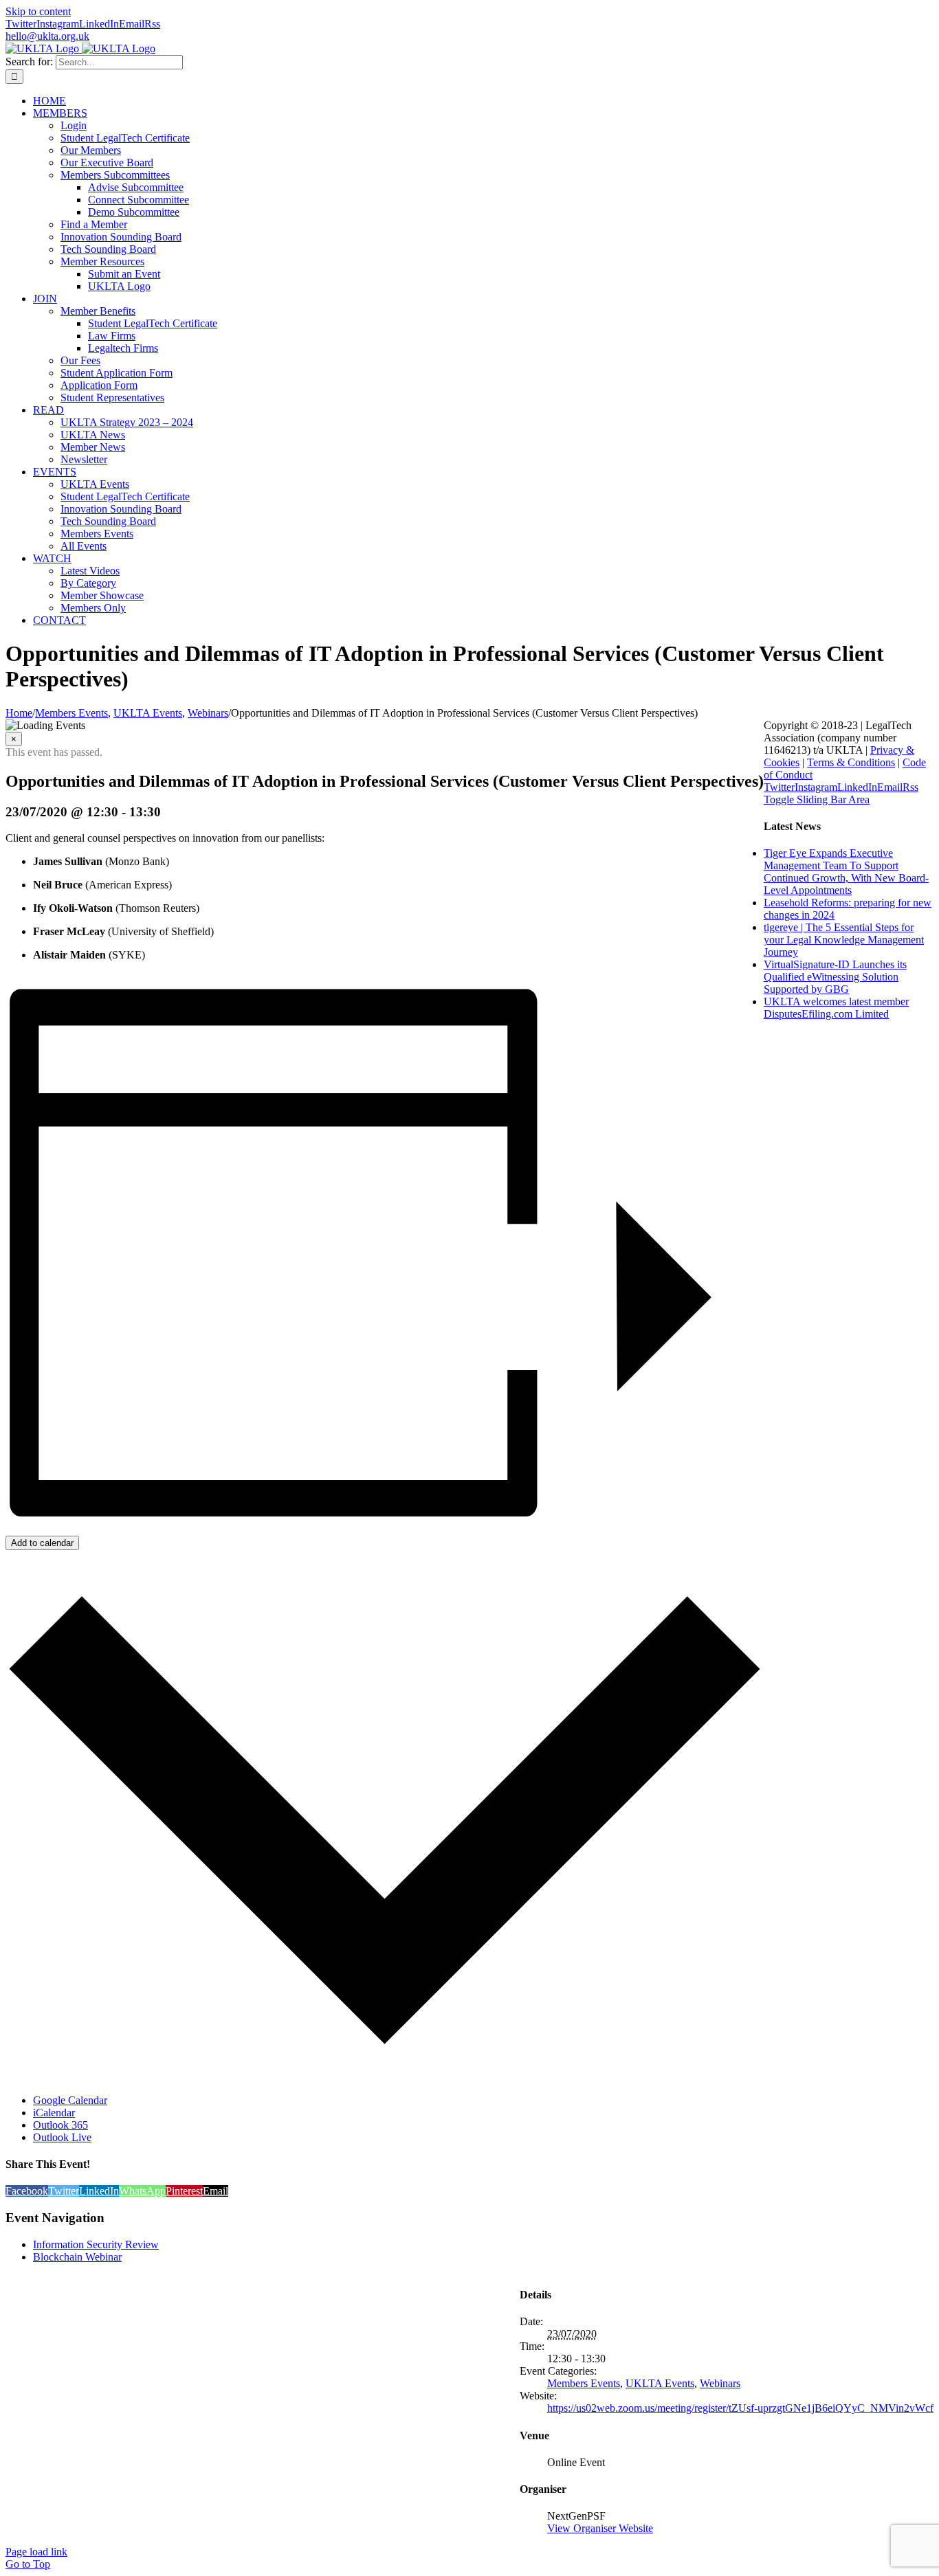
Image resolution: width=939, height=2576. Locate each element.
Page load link (36, 2552)
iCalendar (54, 2113)
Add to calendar (42, 1543)
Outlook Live (62, 2137)
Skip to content (38, 11)
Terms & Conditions (851, 762)
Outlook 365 (60, 2125)
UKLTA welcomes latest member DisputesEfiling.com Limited (836, 1008)
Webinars (720, 2383)
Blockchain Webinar (77, 2257)
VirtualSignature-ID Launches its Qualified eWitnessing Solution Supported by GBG (835, 977)
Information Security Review (96, 2244)
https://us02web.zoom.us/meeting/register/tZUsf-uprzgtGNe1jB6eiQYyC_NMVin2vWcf (740, 2408)
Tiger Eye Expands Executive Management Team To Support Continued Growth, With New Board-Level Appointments (846, 872)
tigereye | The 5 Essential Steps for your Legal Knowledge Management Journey (844, 940)
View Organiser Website (600, 2528)
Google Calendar (70, 2100)
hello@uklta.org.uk (47, 36)
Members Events (584, 2383)
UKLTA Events (660, 2383)
